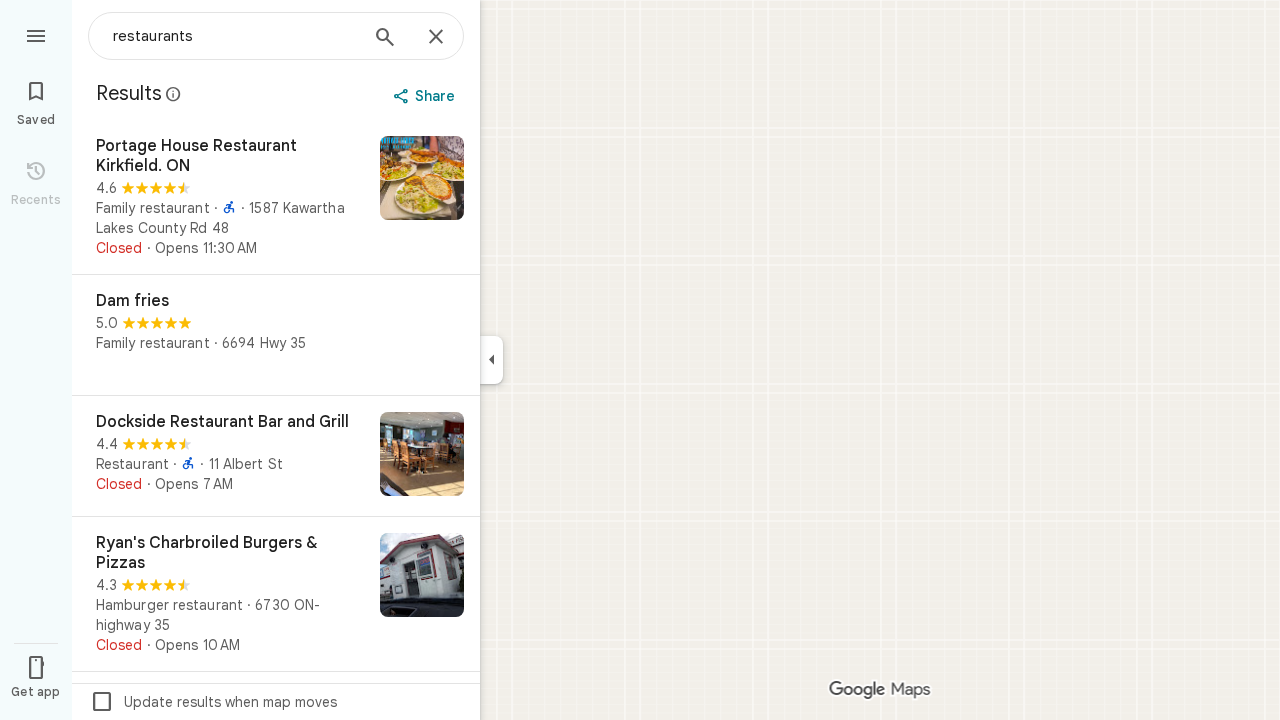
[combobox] (235, 36)
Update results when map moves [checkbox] (213, 702)
